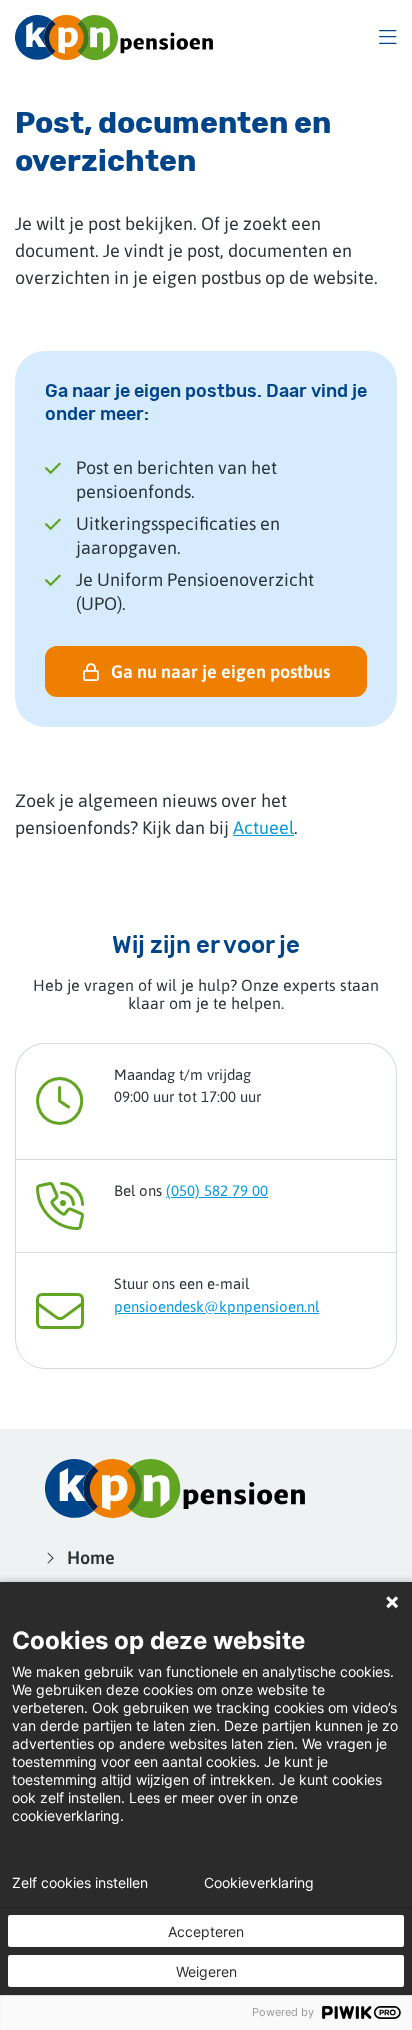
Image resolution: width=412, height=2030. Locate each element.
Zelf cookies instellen (80, 1883)
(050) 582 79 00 (217, 1190)
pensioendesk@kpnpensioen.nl (216, 1306)
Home (91, 1557)
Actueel (263, 827)
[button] (388, 37)
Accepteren (206, 1931)
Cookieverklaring (259, 1883)
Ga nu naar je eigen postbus (220, 671)
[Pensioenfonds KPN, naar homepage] (114, 37)
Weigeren (206, 1971)
